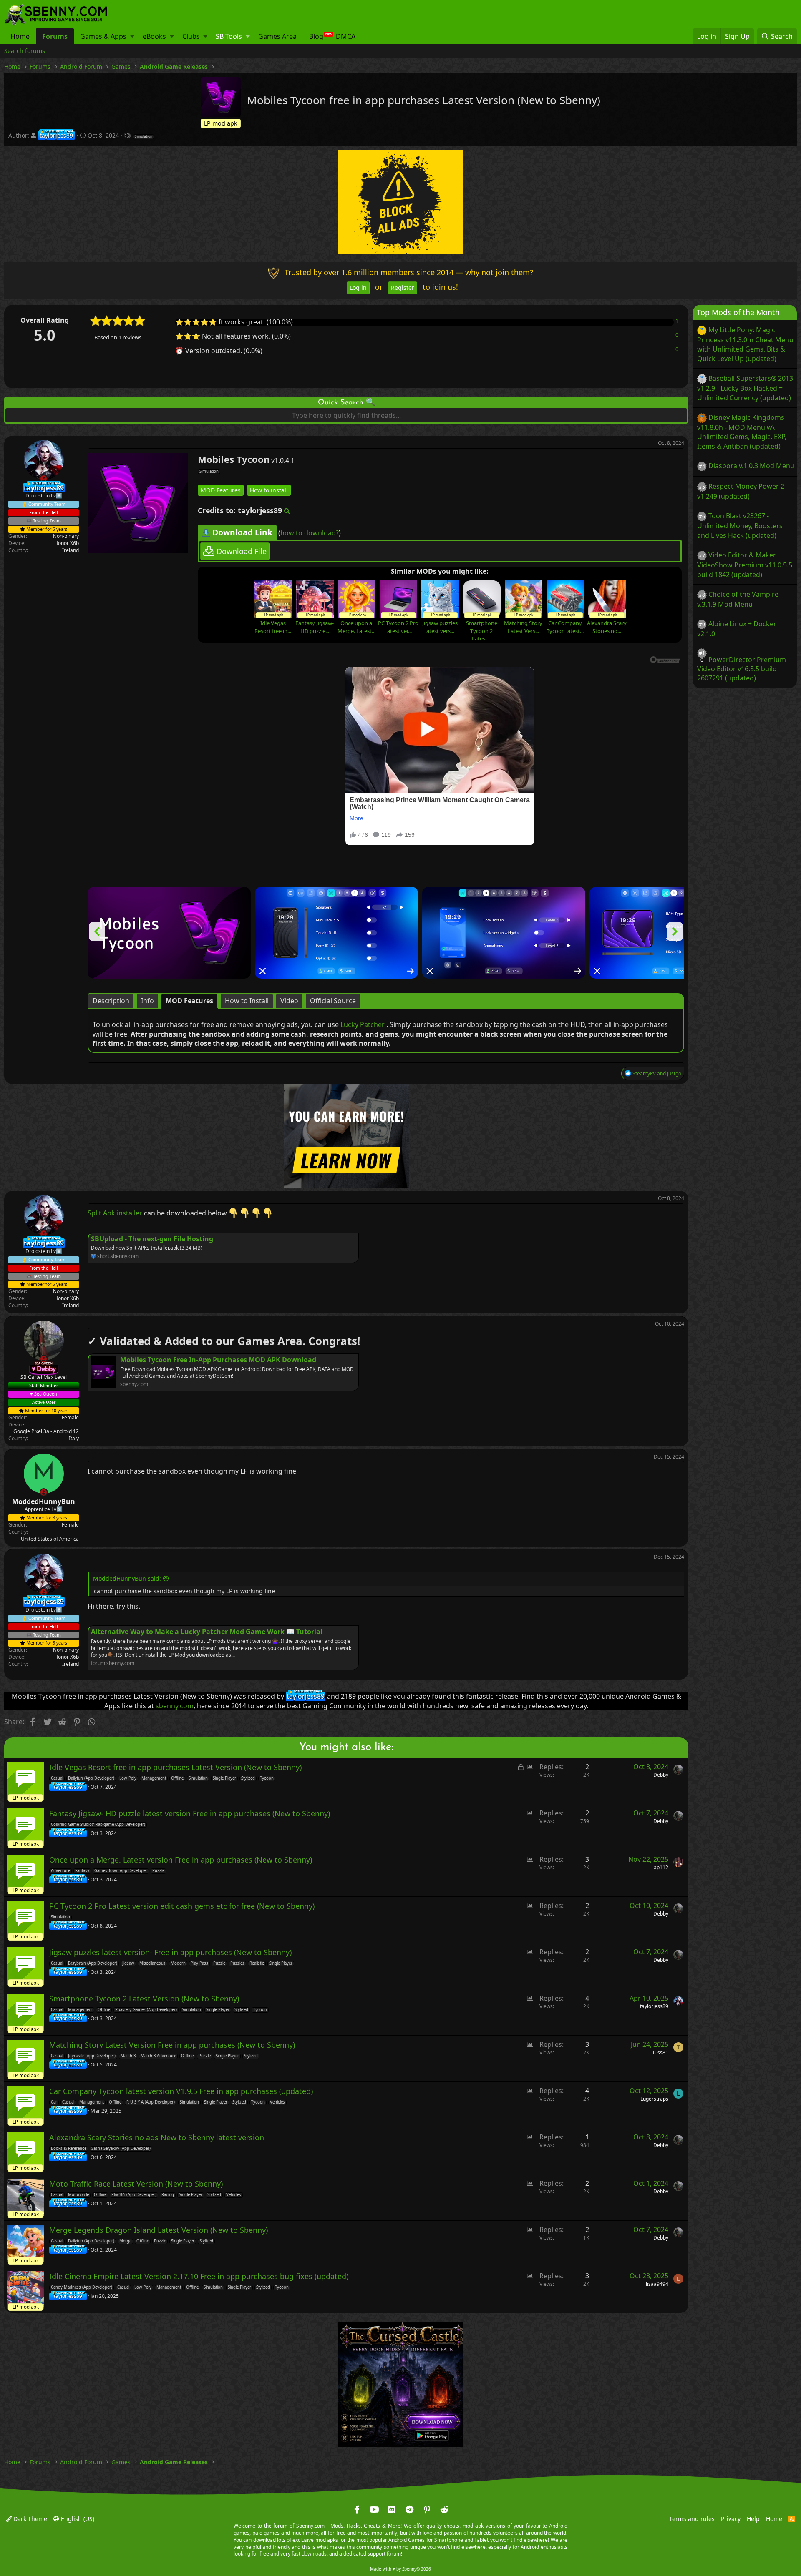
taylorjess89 (654, 2006)
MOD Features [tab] (189, 1001)
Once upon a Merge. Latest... (356, 627)
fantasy (82, 1871)
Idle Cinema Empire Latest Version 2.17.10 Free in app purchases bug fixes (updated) (199, 2277)
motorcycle (78, 2195)
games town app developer (121, 1871)
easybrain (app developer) (93, 1963)
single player (224, 1778)
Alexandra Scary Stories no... (607, 627)
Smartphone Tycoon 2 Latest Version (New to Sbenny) (144, 1999)
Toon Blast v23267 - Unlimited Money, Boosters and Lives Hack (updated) (740, 525)
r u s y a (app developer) (151, 2102)
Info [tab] (147, 1001)
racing (168, 2195)
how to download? (310, 532)
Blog (316, 36)
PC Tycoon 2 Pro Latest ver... (398, 627)
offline (177, 1778)
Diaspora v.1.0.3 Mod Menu (751, 466)
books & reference (69, 2149)
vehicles (277, 2102)
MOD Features (221, 490)
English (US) (77, 2519)
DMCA (346, 36)
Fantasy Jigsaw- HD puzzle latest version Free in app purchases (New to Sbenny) (190, 1814)
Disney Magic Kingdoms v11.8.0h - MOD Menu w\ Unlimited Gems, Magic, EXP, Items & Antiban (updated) (742, 432)
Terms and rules (692, 2519)
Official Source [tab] (333, 1001)
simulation (144, 136)
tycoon (267, 1778)
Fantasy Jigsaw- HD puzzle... (315, 627)
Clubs (191, 36)
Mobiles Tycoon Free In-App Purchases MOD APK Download (218, 1360)
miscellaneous (152, 1963)
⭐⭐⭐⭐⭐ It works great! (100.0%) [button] (234, 322)
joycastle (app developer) (92, 2056)
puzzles (237, 1963)
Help (753, 2519)
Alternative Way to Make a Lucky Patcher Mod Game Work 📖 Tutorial (207, 1632)
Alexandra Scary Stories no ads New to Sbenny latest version (157, 2138)
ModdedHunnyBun (44, 1501)
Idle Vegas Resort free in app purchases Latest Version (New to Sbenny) (175, 1768)
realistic (257, 1963)
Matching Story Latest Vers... (523, 627)
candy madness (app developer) (82, 2287)
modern (178, 1963)
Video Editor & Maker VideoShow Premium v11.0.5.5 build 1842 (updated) (745, 565)
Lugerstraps (654, 2099)
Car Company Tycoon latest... (565, 627)
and (657, 1073)
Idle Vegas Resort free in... (273, 627)
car (54, 2102)
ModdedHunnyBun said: (127, 1578)
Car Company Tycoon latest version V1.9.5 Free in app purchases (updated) (181, 2091)
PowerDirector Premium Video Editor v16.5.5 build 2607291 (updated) (742, 669)
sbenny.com (175, 1706)
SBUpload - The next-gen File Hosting (152, 1238)
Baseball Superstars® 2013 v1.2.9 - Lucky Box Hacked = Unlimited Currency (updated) (745, 388)
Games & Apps (103, 36)
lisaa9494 (657, 2284)
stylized (248, 1778)
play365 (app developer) (134, 2195)
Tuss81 (660, 2053)
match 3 (128, 2056)
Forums (55, 36)
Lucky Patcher (363, 1024)
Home (20, 36)
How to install (269, 490)
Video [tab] (289, 1001)
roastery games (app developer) (146, 2010)
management (154, 1778)
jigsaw (128, 1963)
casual (57, 1778)
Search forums (25, 51)
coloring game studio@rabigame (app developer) (98, 1825)
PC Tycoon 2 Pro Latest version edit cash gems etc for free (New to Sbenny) (182, 1906)
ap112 (661, 1867)
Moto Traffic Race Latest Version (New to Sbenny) (136, 2184)
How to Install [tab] (247, 1001)
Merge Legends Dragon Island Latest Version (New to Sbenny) (159, 2230)
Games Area (277, 36)
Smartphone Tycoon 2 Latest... (482, 630)
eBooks (154, 36)
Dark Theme (29, 2519)
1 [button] (677, 321)
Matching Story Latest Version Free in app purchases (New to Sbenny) (172, 2045)
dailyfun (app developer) (91, 1778)
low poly (128, 1778)
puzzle (158, 1871)
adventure (60, 1871)
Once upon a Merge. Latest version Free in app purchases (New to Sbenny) (181, 1860)
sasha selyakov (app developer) (121, 2149)
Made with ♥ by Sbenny (400, 2569)
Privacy (731, 2519)
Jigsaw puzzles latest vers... (440, 627)
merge (125, 2241)
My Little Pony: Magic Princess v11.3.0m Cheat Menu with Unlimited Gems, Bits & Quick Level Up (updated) (745, 344)
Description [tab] (111, 1001)
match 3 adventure (158, 2056)
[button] (132, 36)
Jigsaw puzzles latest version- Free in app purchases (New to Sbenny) (170, 1953)
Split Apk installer (115, 1213)
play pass (199, 1963)
